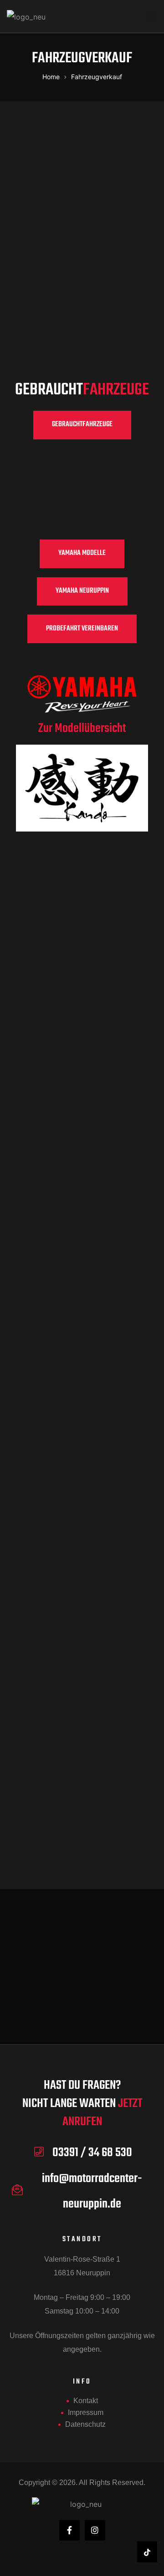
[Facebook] (69, 2530)
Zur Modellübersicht (82, 728)
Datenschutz (85, 2424)
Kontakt (86, 2401)
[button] (82, 425)
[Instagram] (95, 2530)
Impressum (86, 2412)
